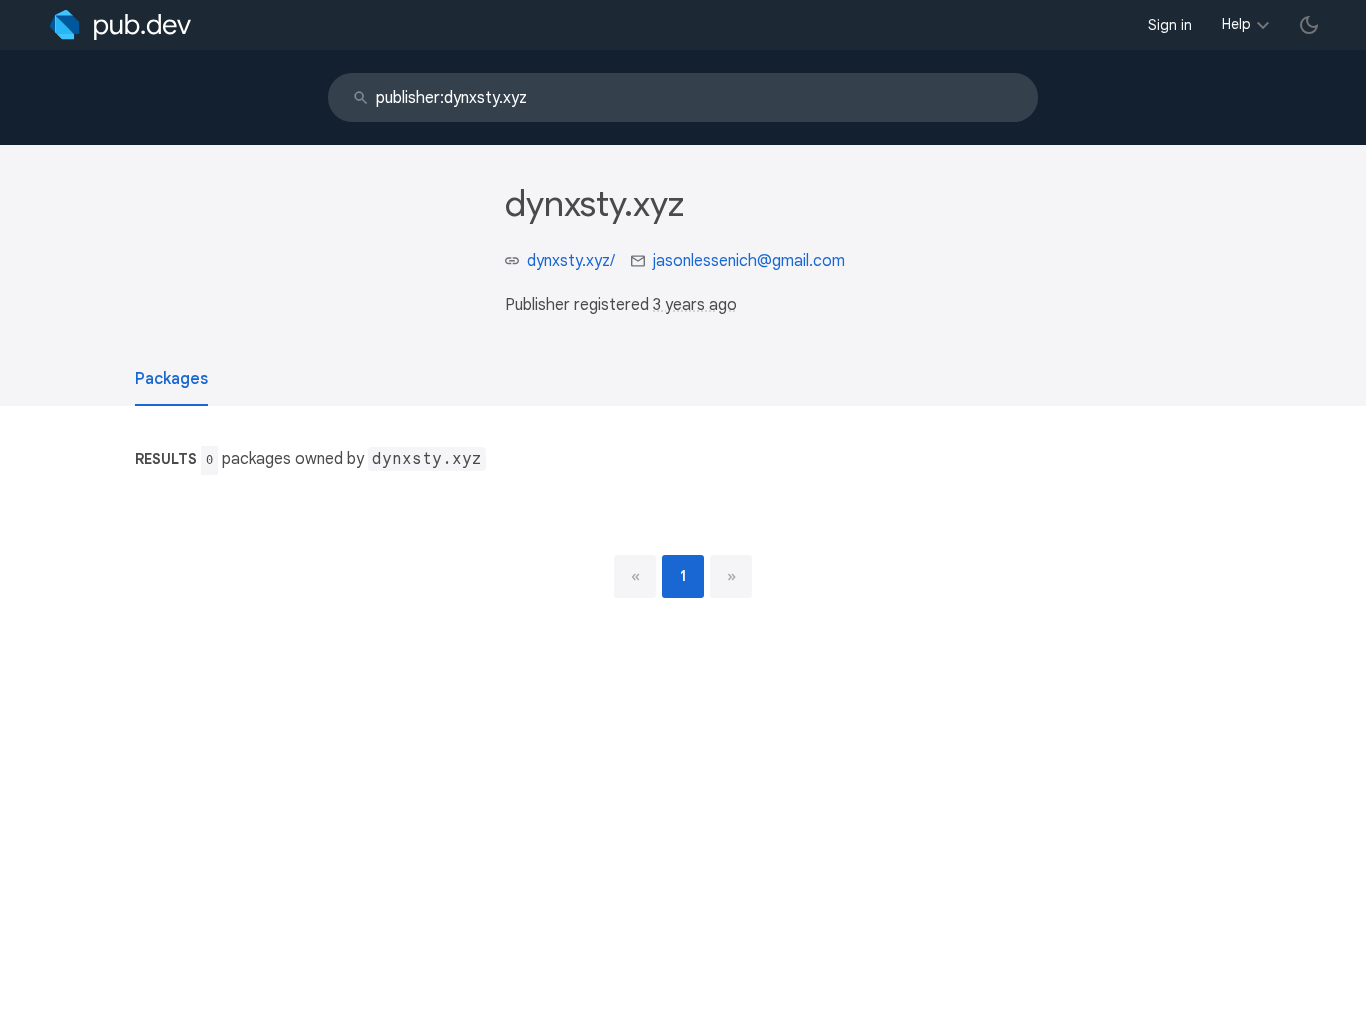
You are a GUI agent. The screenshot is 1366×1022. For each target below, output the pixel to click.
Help (1236, 24)
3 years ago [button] (695, 305)
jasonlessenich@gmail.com (749, 261)
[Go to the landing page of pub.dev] (120, 25)
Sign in (1170, 25)
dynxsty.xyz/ (571, 261)
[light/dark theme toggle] (1309, 25)
